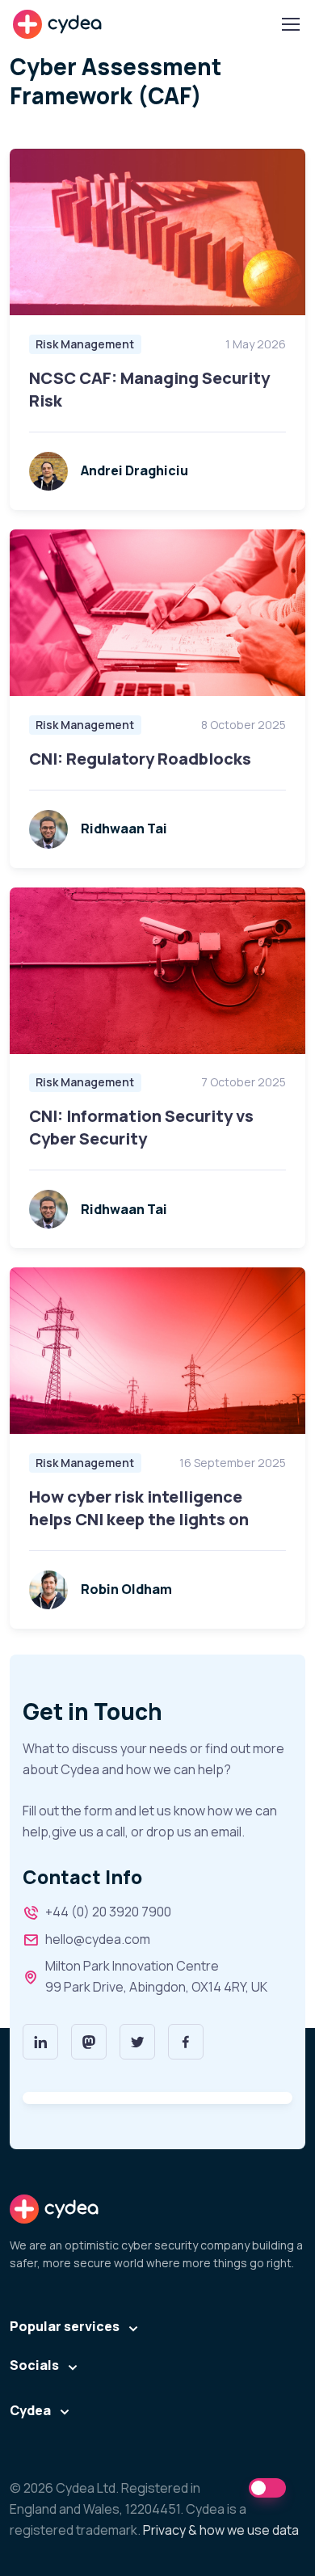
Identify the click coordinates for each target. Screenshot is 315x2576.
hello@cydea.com (98, 1939)
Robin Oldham (126, 1589)
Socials (34, 2365)
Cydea (30, 2410)
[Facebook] (186, 2042)
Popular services (65, 2326)
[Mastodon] (89, 2042)
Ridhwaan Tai (124, 828)
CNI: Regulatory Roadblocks (140, 759)
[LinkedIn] (40, 2042)
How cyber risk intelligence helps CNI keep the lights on (139, 1508)
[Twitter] (137, 2042)
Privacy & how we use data (221, 2530)
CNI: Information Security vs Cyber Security (141, 1127)
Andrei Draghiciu (134, 470)
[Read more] (157, 232)
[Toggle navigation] (290, 24)
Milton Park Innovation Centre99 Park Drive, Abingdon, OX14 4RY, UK (156, 1976)
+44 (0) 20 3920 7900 (108, 1912)
